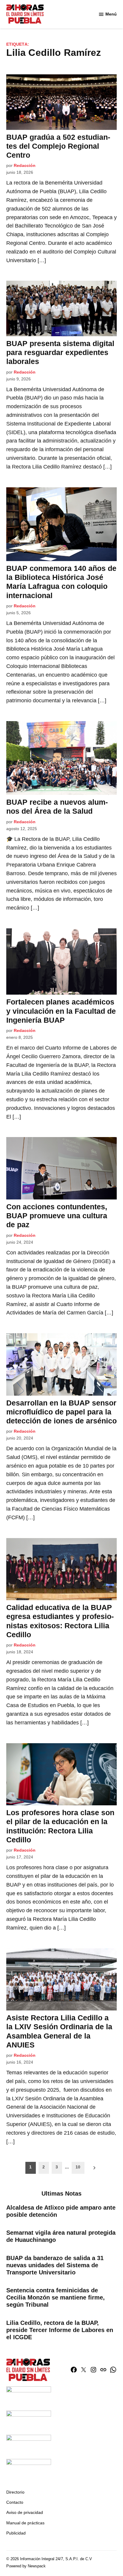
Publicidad (16, 2533)
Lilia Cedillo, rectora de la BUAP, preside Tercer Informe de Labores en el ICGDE (60, 2330)
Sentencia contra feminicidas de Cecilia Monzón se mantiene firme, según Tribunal (56, 2297)
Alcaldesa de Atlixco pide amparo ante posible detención (61, 2211)
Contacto (15, 2502)
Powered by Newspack (26, 2566)
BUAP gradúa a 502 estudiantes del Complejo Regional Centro (58, 146)
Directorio (15, 2492)
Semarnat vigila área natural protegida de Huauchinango (61, 2236)
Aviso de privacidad (25, 2512)
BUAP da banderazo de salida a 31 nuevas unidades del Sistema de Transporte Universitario (55, 2265)
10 (78, 2167)
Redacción (25, 165)
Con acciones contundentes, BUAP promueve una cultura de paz (57, 1216)
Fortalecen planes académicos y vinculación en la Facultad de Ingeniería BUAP (61, 1011)
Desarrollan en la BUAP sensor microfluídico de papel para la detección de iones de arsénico (61, 1412)
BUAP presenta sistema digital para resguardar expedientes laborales (60, 352)
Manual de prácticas (25, 2523)
